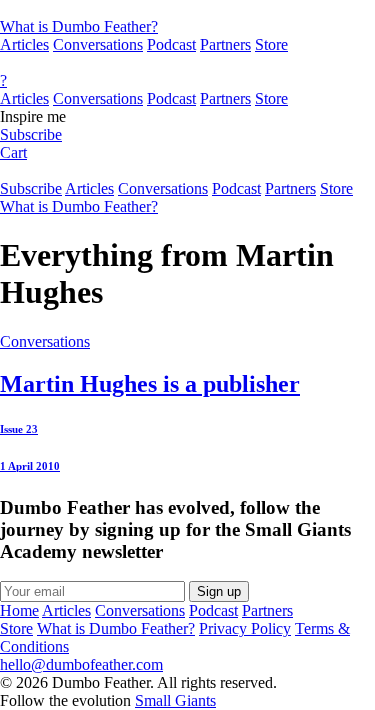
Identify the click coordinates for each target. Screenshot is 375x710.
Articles (24, 44)
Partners (225, 44)
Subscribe (31, 134)
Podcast (171, 44)
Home (19, 610)
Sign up (219, 591)
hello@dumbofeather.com (81, 664)
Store (271, 44)
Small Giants (175, 700)
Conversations (98, 44)
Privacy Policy (245, 628)
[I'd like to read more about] (187, 9)
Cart (13, 152)
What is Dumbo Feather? (79, 26)
